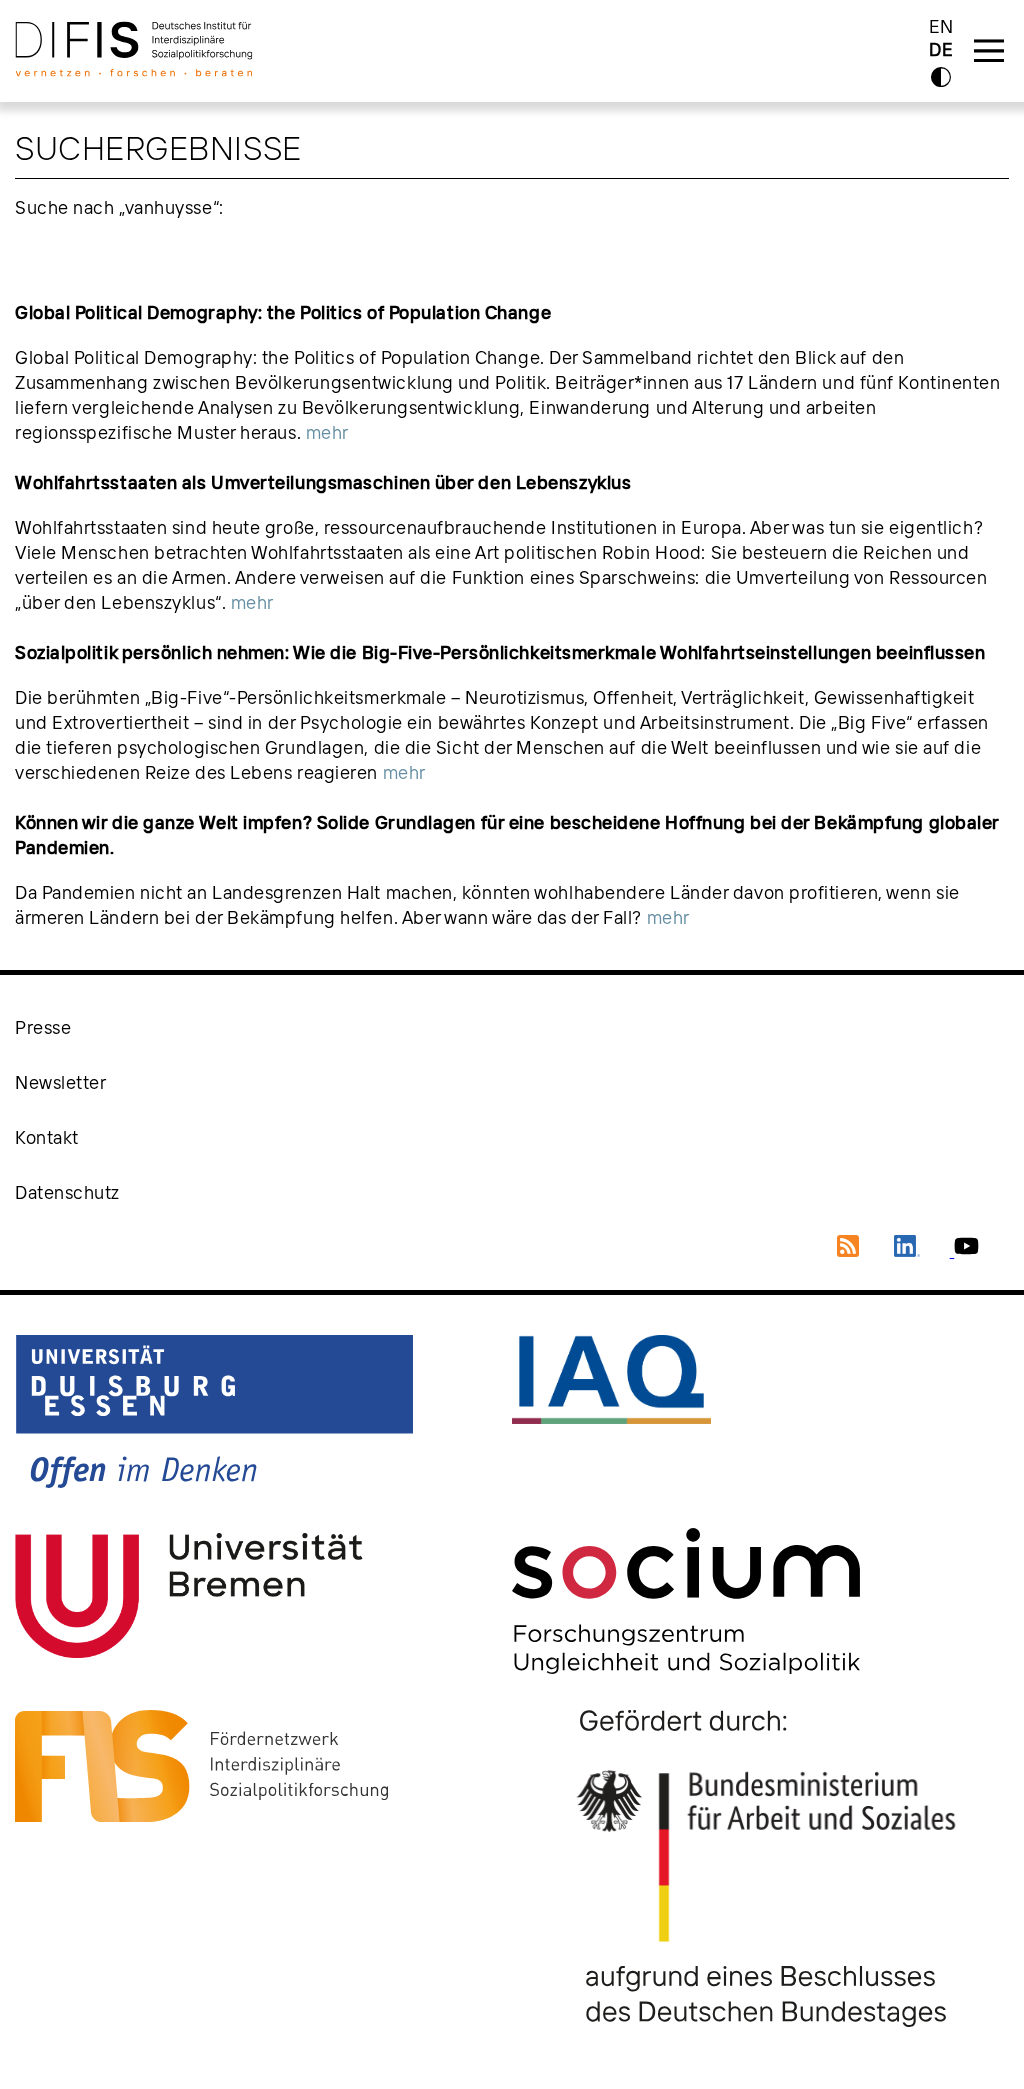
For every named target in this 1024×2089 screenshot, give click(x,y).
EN (941, 26)
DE (941, 50)
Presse (43, 1027)
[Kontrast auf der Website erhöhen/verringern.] (941, 77)
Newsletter (61, 1082)
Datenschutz (67, 1192)
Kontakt (47, 1137)
